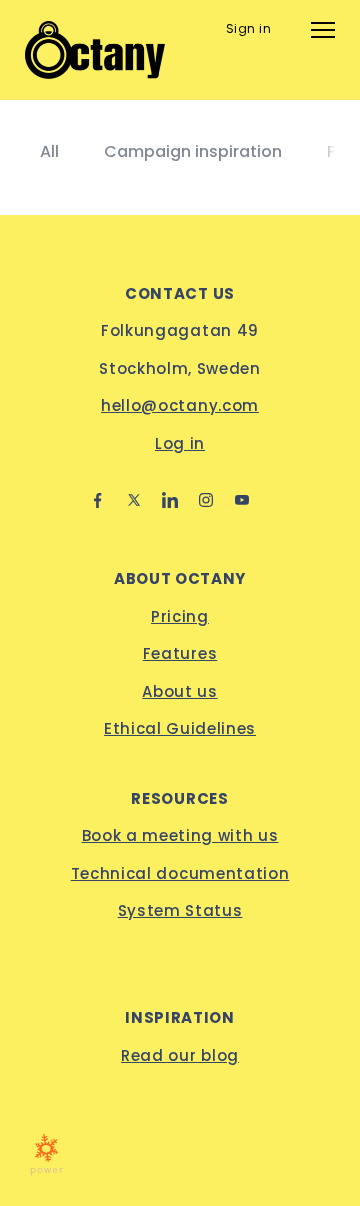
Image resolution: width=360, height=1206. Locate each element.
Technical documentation (180, 873)
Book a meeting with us (180, 835)
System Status (180, 910)
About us (179, 691)
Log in (180, 443)
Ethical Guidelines (180, 728)
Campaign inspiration (193, 151)
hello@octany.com (180, 405)
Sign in (248, 28)
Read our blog (180, 1055)
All (49, 151)
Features (180, 653)
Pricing (180, 616)
